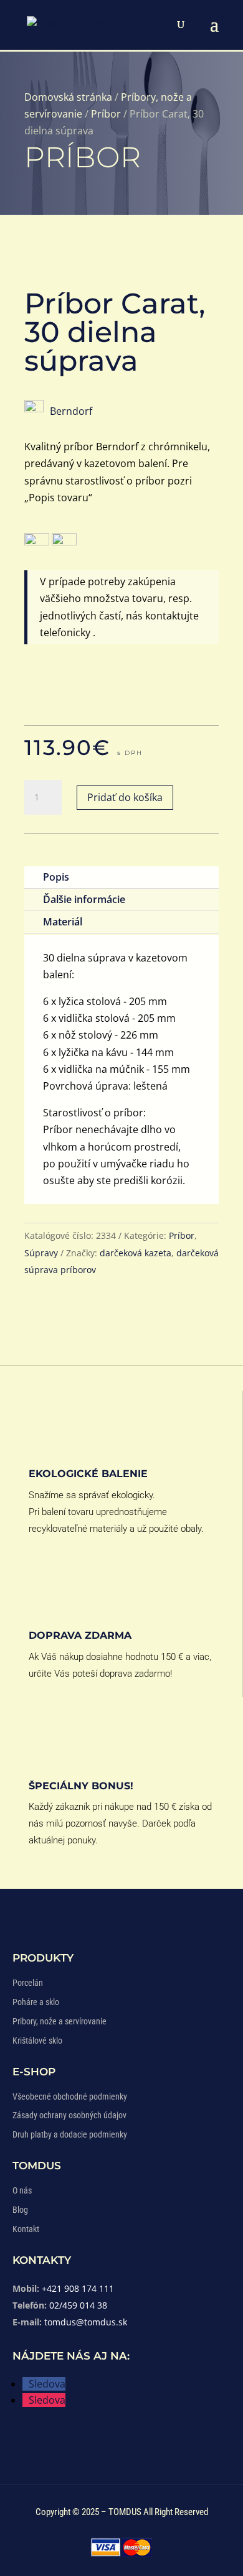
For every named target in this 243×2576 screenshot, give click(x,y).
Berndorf (71, 411)
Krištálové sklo (37, 2041)
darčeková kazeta (136, 1253)
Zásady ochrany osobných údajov (69, 2115)
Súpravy (41, 1253)
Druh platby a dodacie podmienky (70, 2134)
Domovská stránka (68, 97)
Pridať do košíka (125, 797)
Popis (56, 877)
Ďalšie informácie (84, 899)
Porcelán (28, 1983)
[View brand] (34, 409)
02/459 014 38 (78, 2305)
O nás (22, 2190)
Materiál (63, 922)
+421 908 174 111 (78, 2288)
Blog (20, 2210)
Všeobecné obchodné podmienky (70, 2096)
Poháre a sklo (36, 2002)
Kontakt (26, 2229)
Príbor (106, 114)
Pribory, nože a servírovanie (60, 2021)
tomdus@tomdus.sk (86, 2322)
